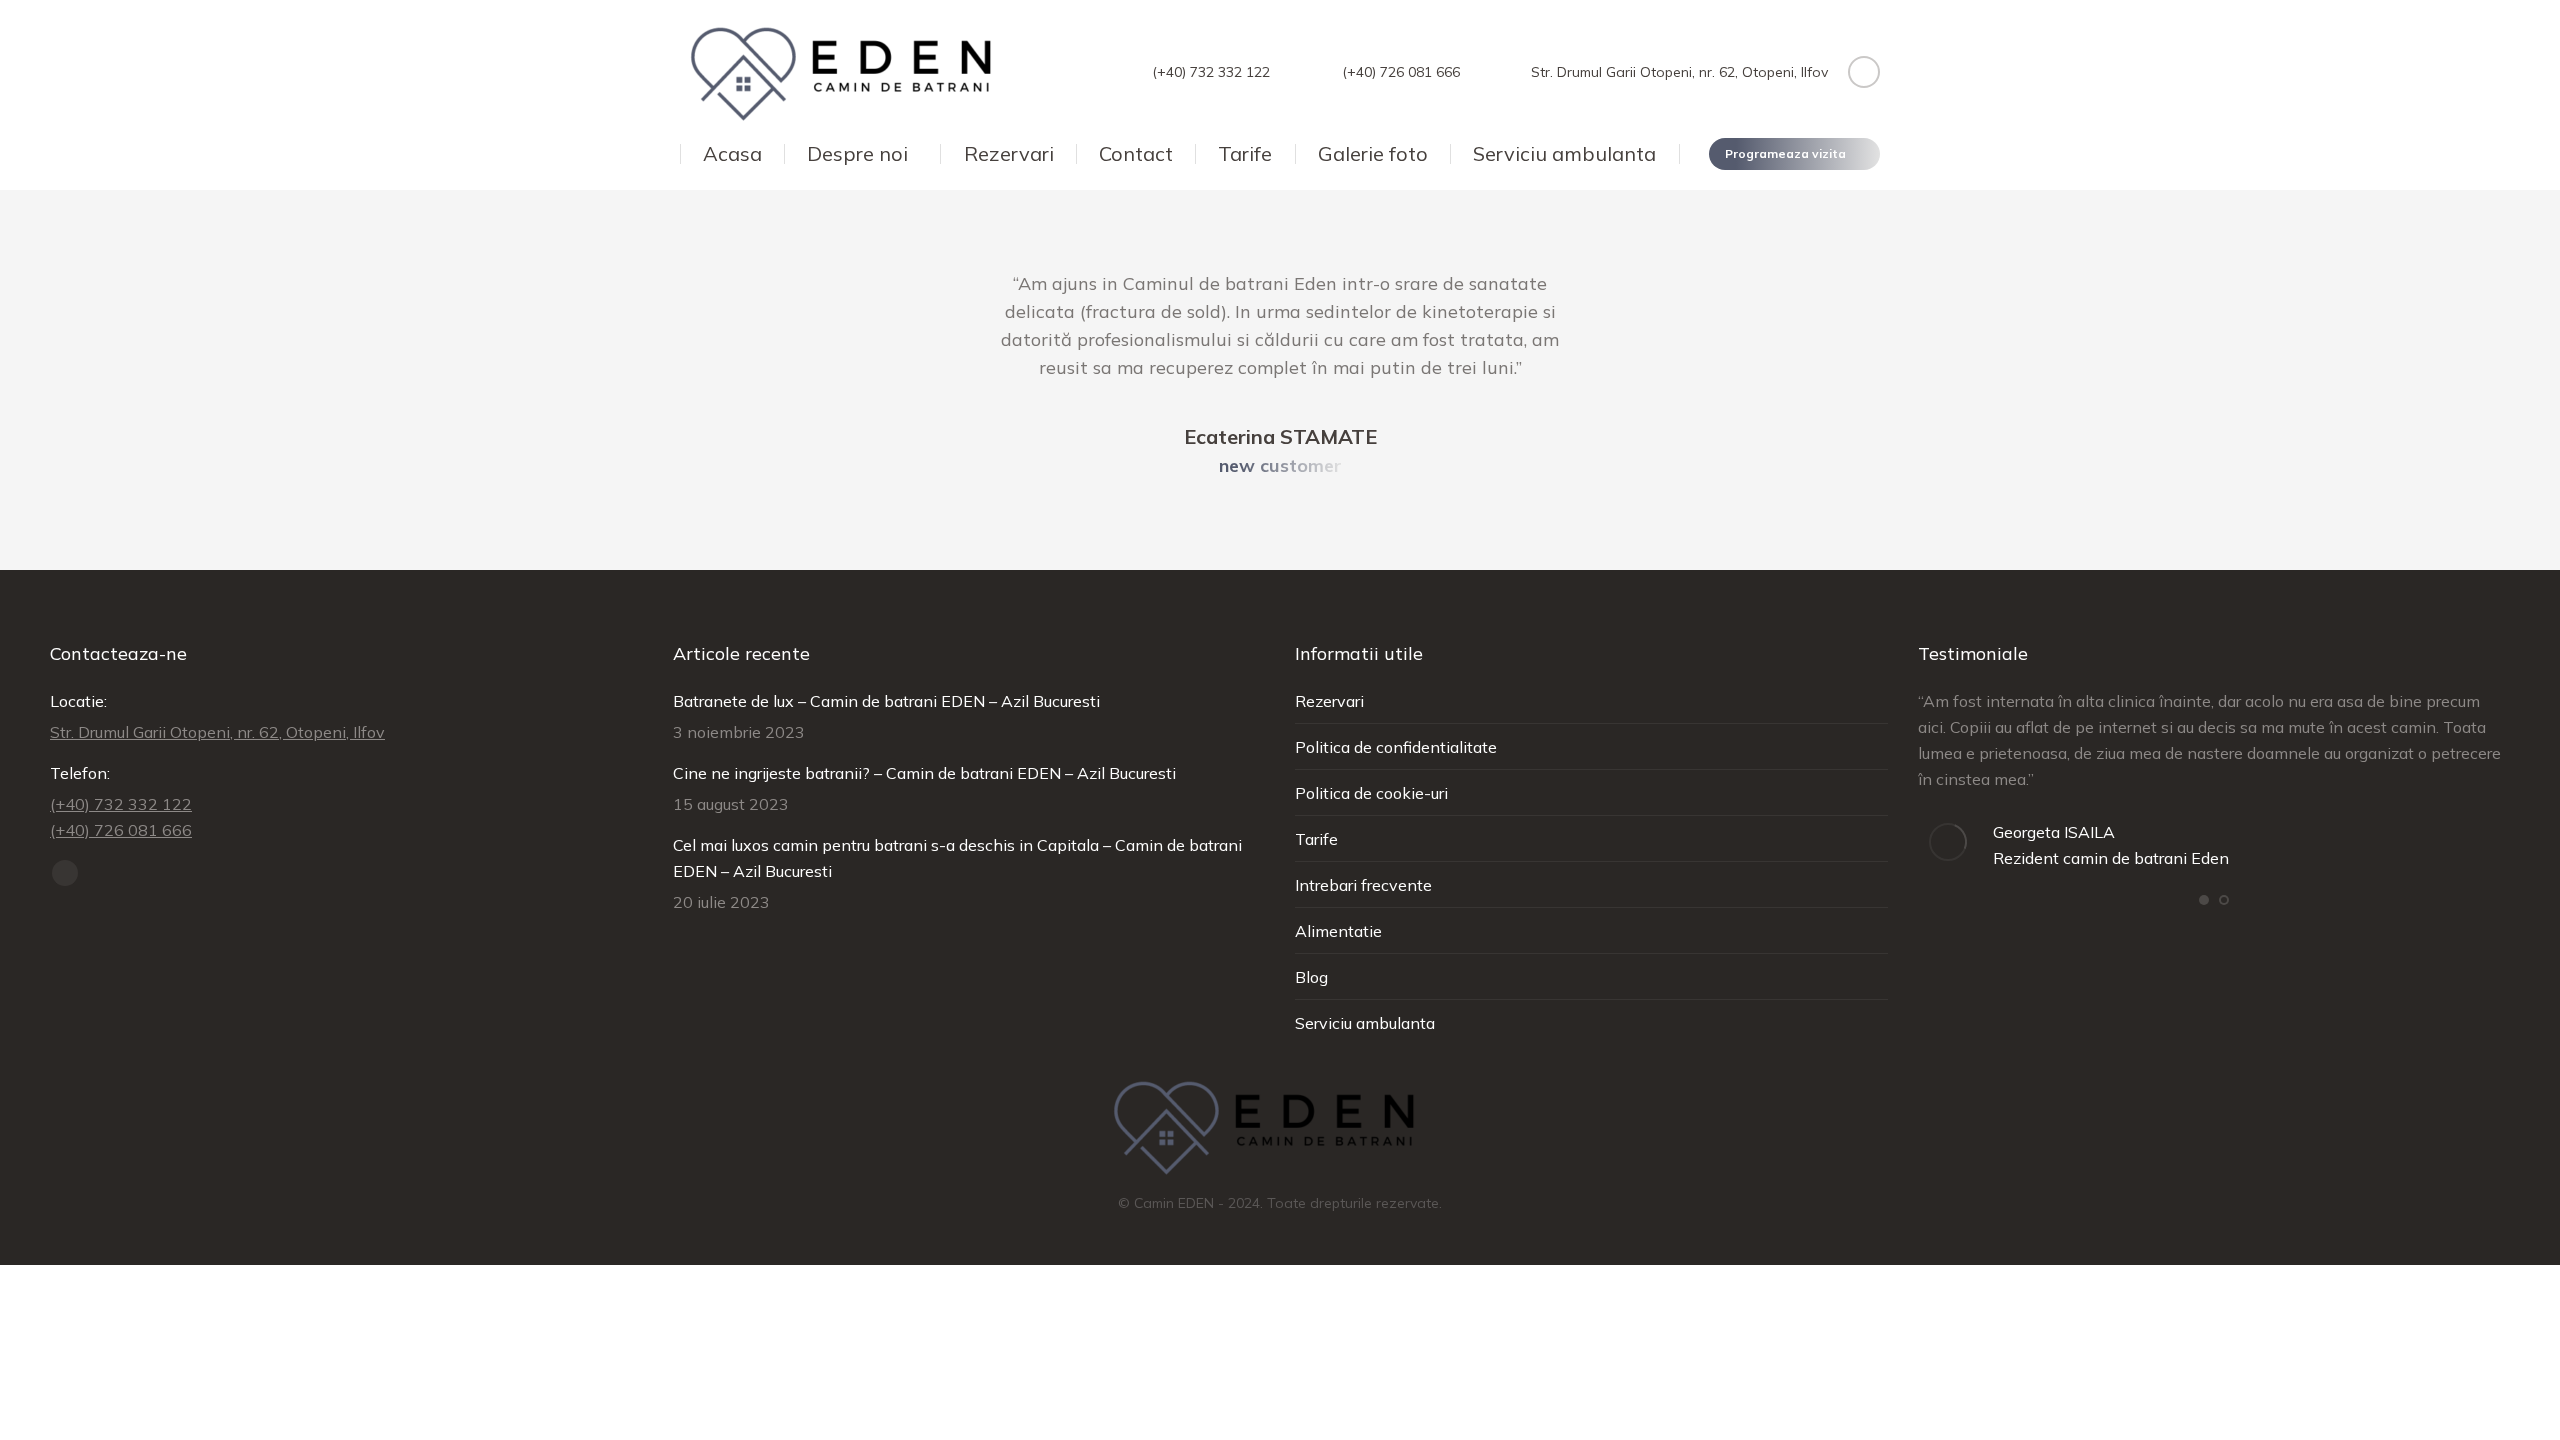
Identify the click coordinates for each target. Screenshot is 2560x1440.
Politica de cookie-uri (1371, 793)
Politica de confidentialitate (1396, 747)
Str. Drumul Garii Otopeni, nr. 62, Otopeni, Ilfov (1679, 72)
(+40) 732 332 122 (1211, 72)
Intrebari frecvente (1363, 885)
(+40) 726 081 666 (1400, 72)
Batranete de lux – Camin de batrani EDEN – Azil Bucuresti (886, 701)
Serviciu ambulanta (1365, 1023)
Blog (1311, 977)
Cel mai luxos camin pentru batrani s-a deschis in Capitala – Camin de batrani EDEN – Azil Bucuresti (957, 858)
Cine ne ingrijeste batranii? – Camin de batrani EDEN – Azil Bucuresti (924, 773)
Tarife (1316, 839)
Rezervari (1329, 701)
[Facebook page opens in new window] (1864, 72)
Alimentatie (1338, 931)
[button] (2204, 900)
